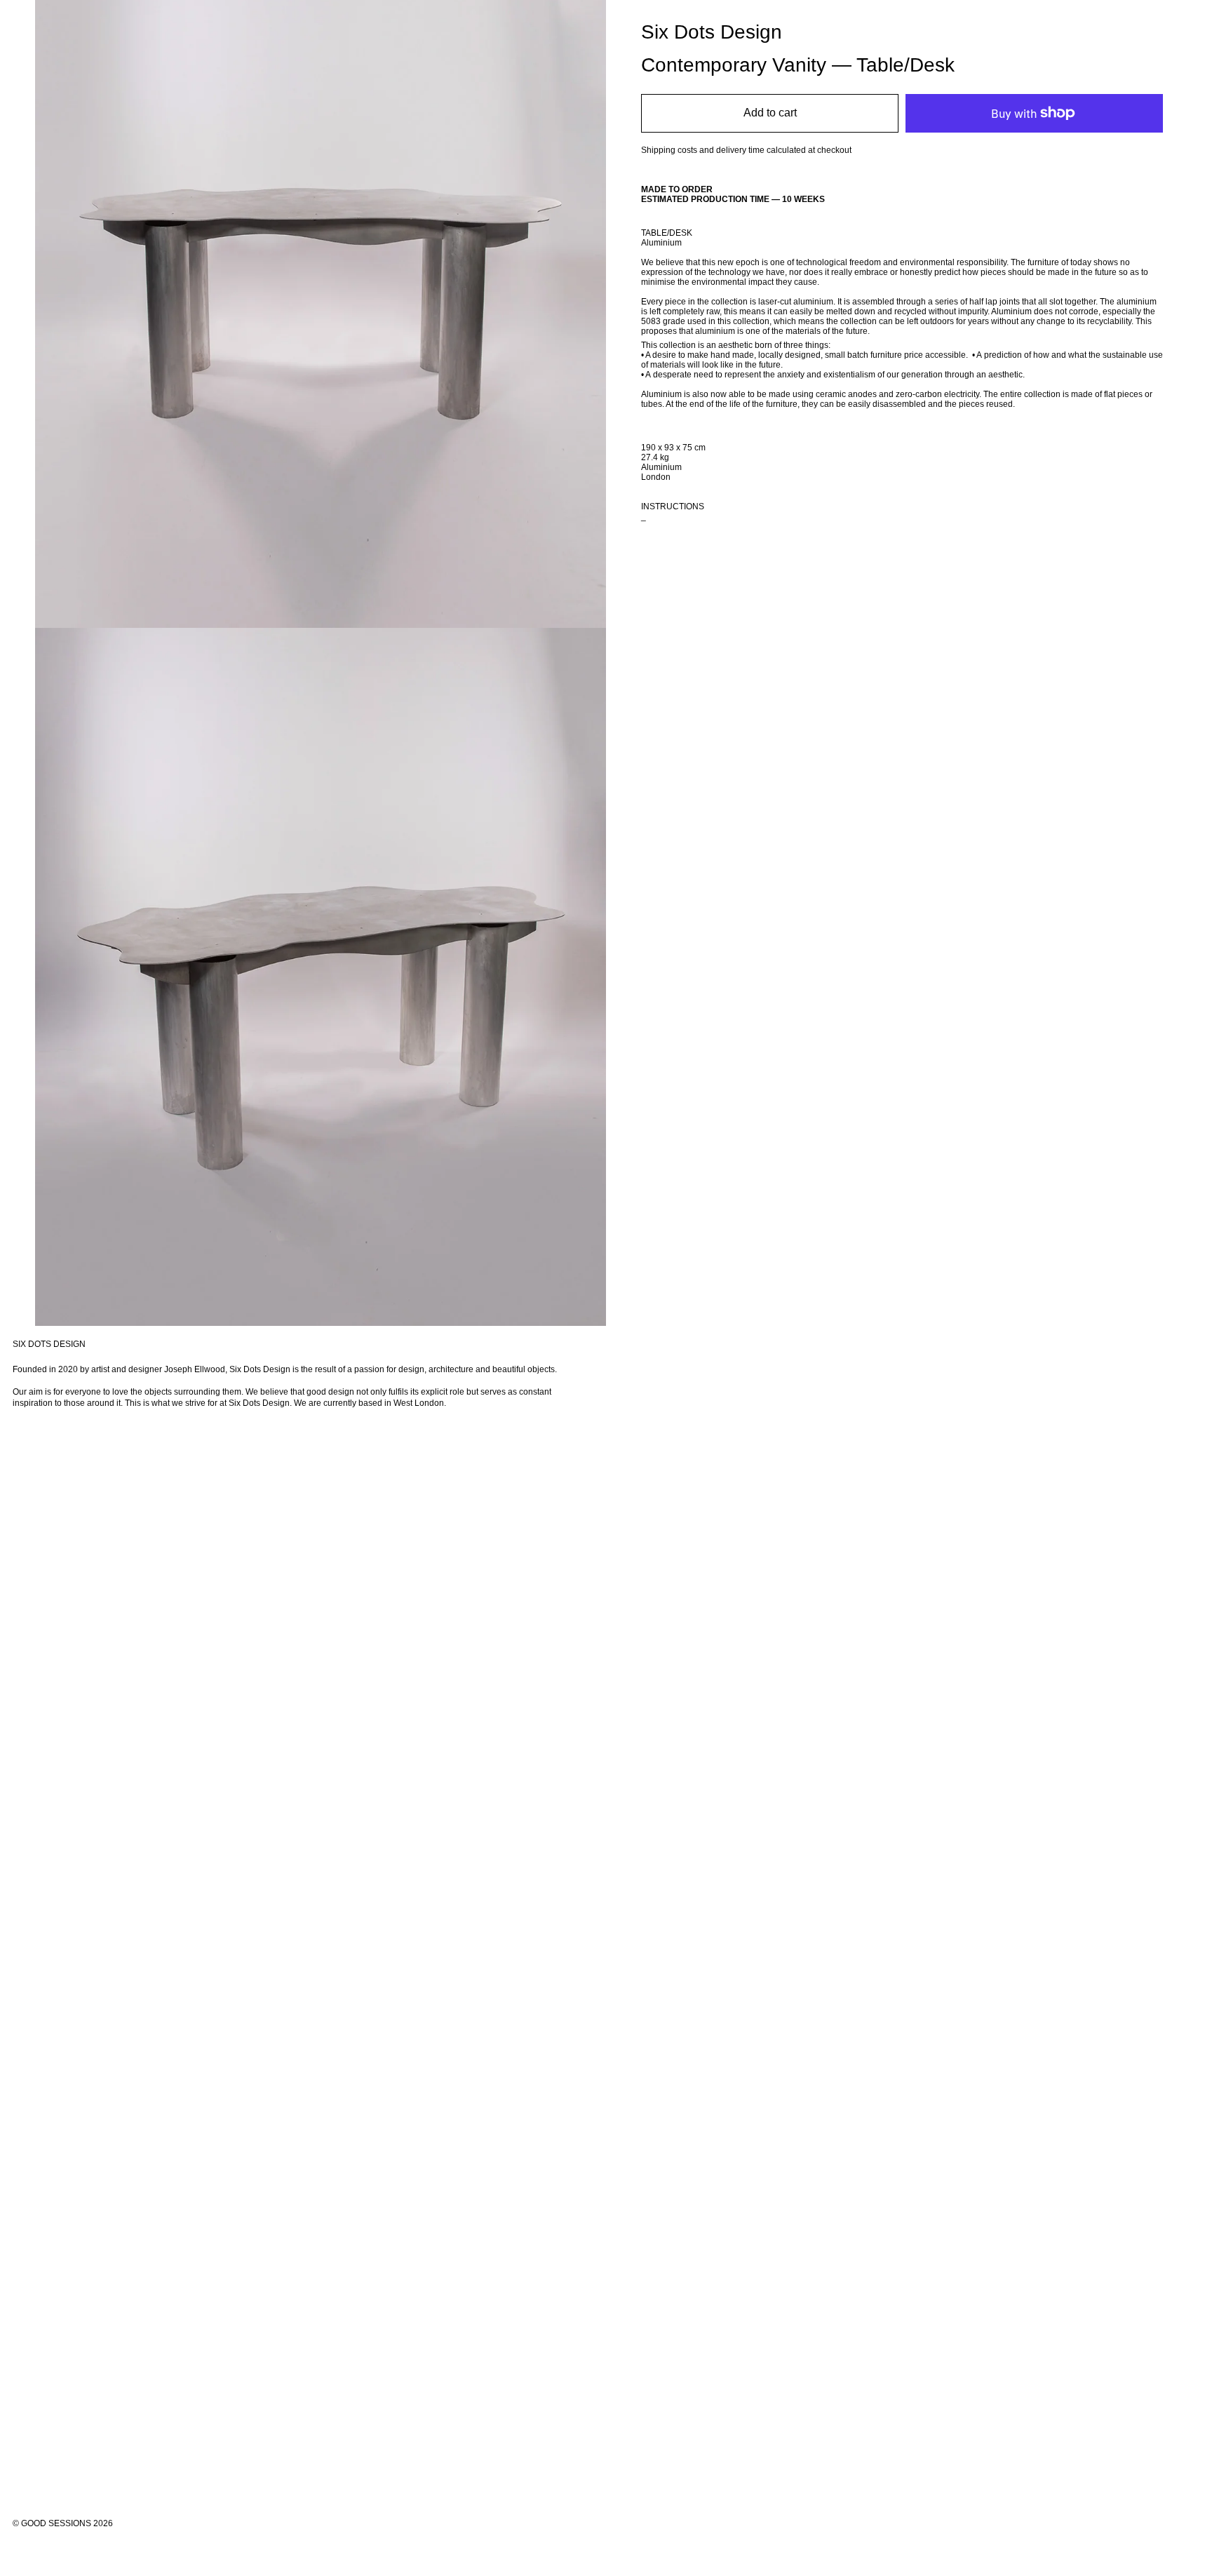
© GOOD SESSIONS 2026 (63, 2523)
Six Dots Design (712, 32)
